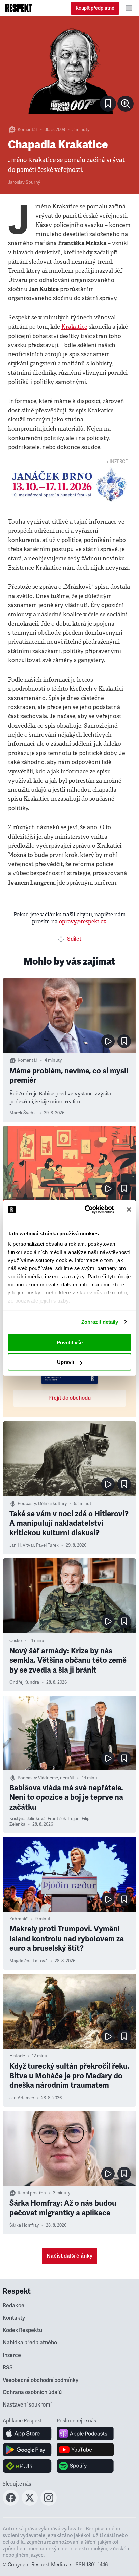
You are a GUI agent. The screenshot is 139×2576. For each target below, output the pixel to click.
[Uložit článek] (108, 104)
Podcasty (27, 1504)
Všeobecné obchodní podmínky (40, 2380)
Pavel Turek (47, 1545)
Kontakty (14, 2318)
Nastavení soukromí (27, 2405)
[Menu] (129, 8)
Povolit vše (70, 1342)
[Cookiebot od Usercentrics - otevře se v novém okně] (86, 1210)
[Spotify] (85, 2466)
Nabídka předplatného (30, 2343)
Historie (17, 2056)
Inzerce (12, 2355)
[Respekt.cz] (19, 8)
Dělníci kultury (52, 1504)
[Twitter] (30, 2504)
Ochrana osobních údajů (32, 2392)
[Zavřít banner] (129, 1209)
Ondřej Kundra (24, 1682)
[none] (126, 104)
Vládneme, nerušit (56, 1778)
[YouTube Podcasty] (85, 2450)
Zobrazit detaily (100, 1322)
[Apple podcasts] (85, 2434)
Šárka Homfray (24, 2225)
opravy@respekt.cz (82, 922)
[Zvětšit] (69, 70)
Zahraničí (19, 1919)
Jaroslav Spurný (24, 182)
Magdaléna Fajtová (29, 1961)
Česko (16, 1641)
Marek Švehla (23, 1113)
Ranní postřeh (32, 2193)
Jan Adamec (22, 2098)
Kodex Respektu (22, 2330)
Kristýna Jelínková (27, 1819)
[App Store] (27, 2434)
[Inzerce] (69, 484)
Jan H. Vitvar (22, 1545)
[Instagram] (49, 2504)
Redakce (13, 2306)
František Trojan (64, 1819)
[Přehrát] (108, 1041)
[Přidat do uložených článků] (124, 1041)
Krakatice (74, 327)
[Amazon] (27, 2466)
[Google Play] (27, 2450)
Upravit (66, 1362)
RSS (8, 2368)
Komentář (27, 130)
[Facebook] (11, 2504)
